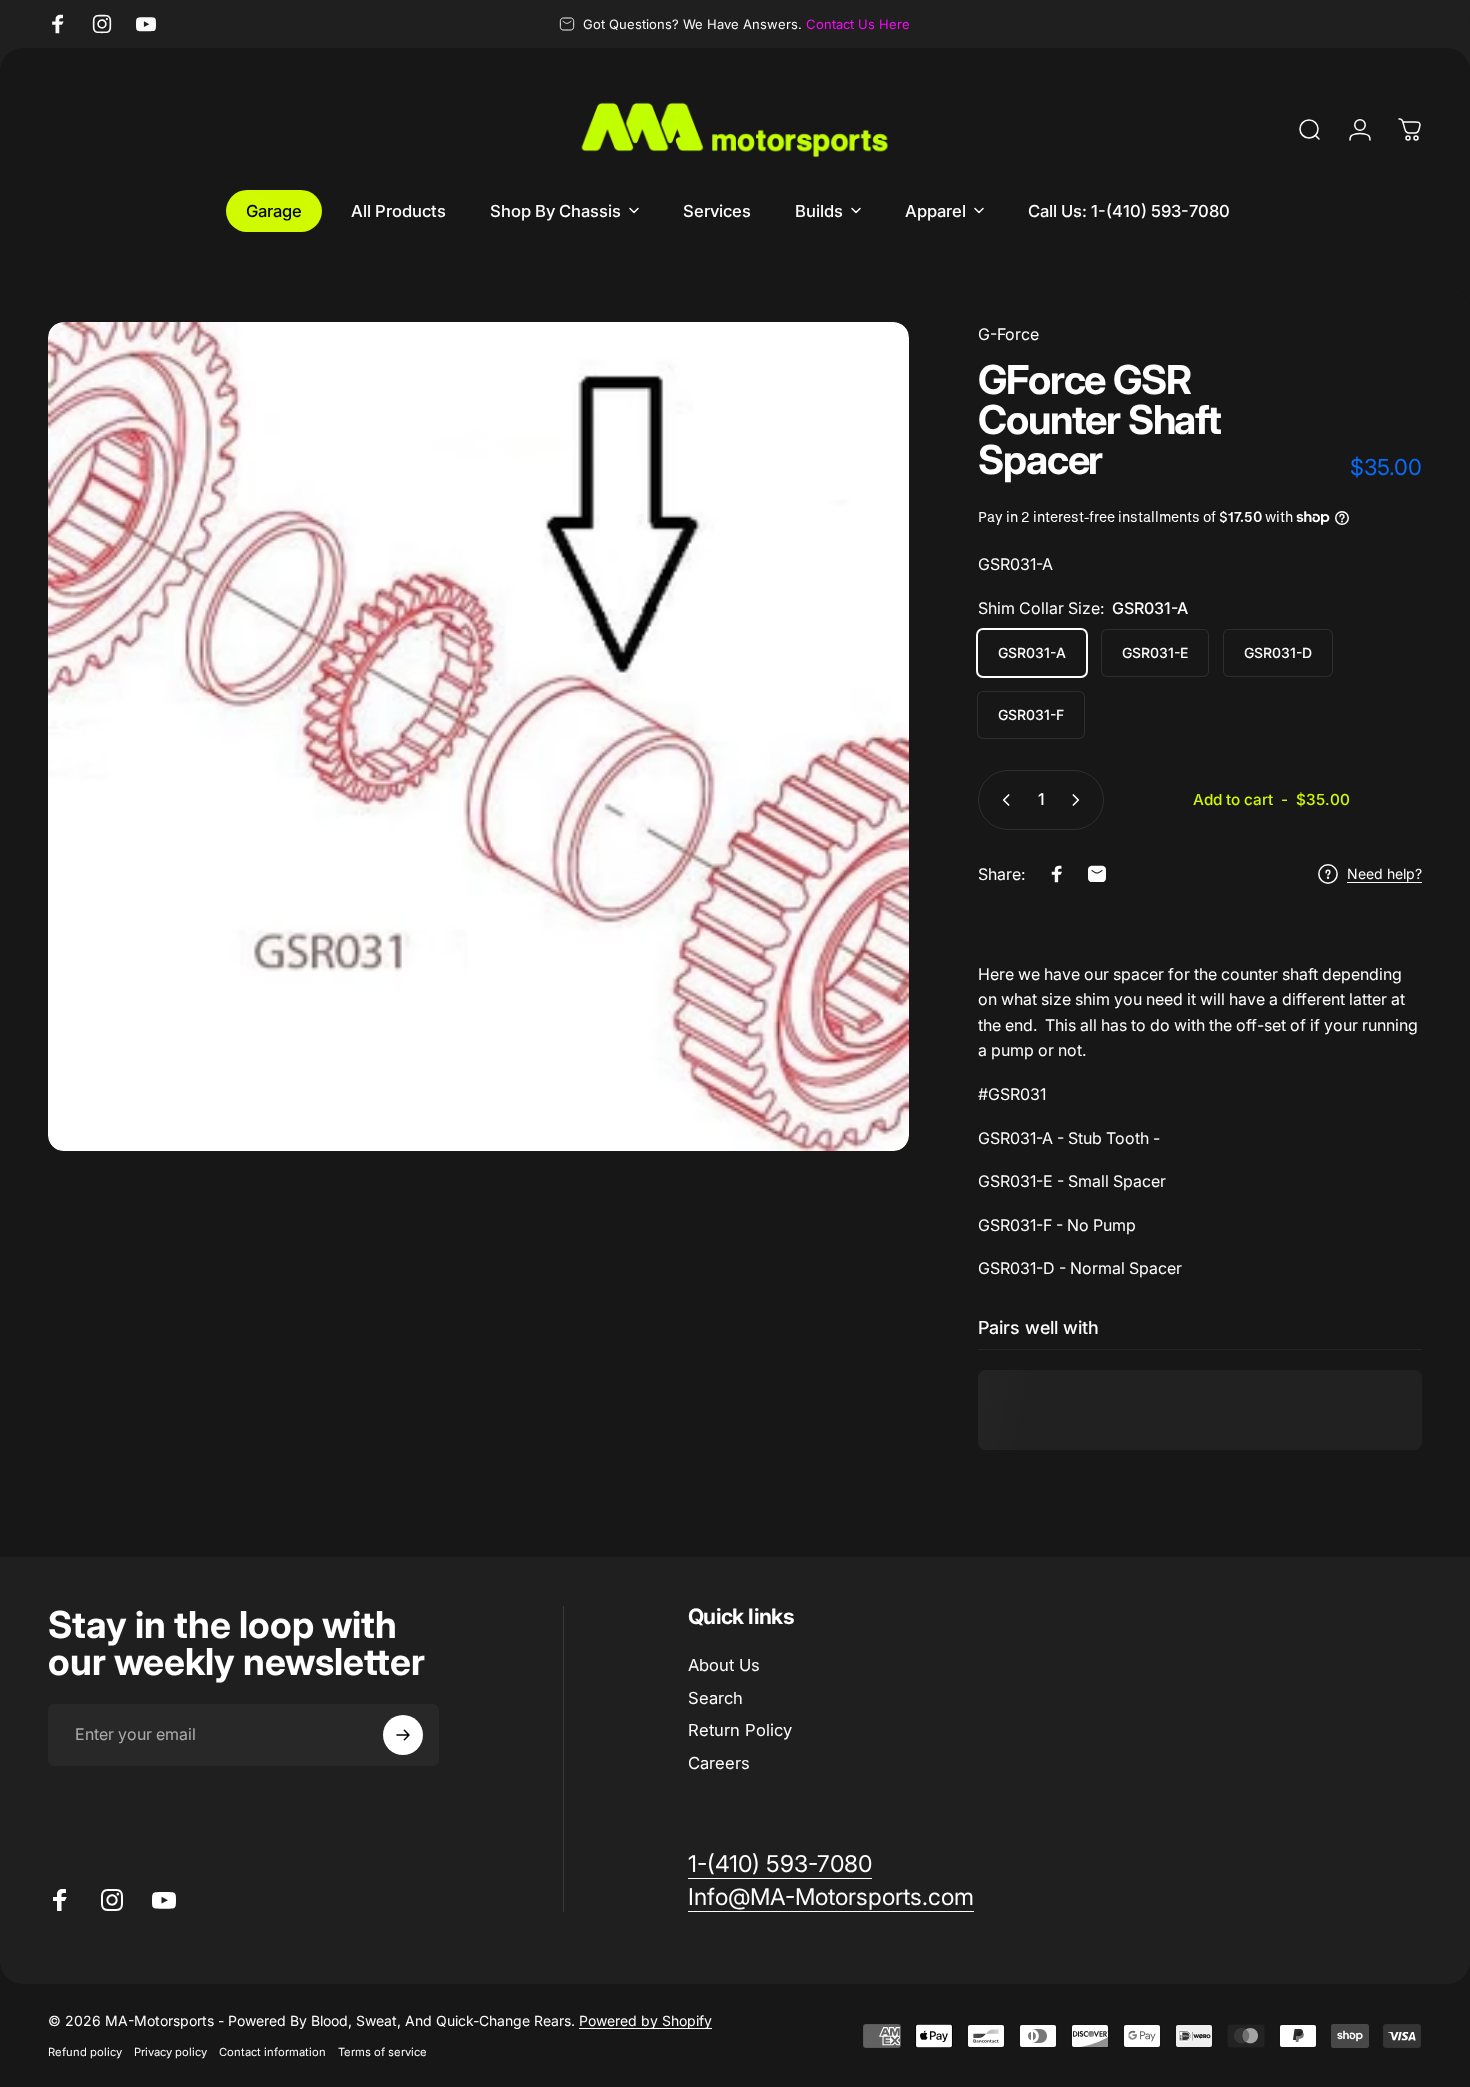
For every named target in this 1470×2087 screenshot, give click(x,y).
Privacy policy (170, 2052)
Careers (719, 1763)
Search (715, 1698)
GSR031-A (1032, 652)
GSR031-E (1155, 652)
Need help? (1384, 873)
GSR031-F (1031, 714)
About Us (724, 1665)
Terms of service (382, 2052)
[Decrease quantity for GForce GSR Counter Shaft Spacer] (1002, 800)
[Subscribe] (403, 1735)
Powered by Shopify (645, 2020)
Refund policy (85, 2052)
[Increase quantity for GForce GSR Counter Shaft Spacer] (1080, 800)
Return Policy (740, 1731)
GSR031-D (1278, 652)
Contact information (272, 2052)
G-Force (1008, 334)
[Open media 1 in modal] (478, 736)
